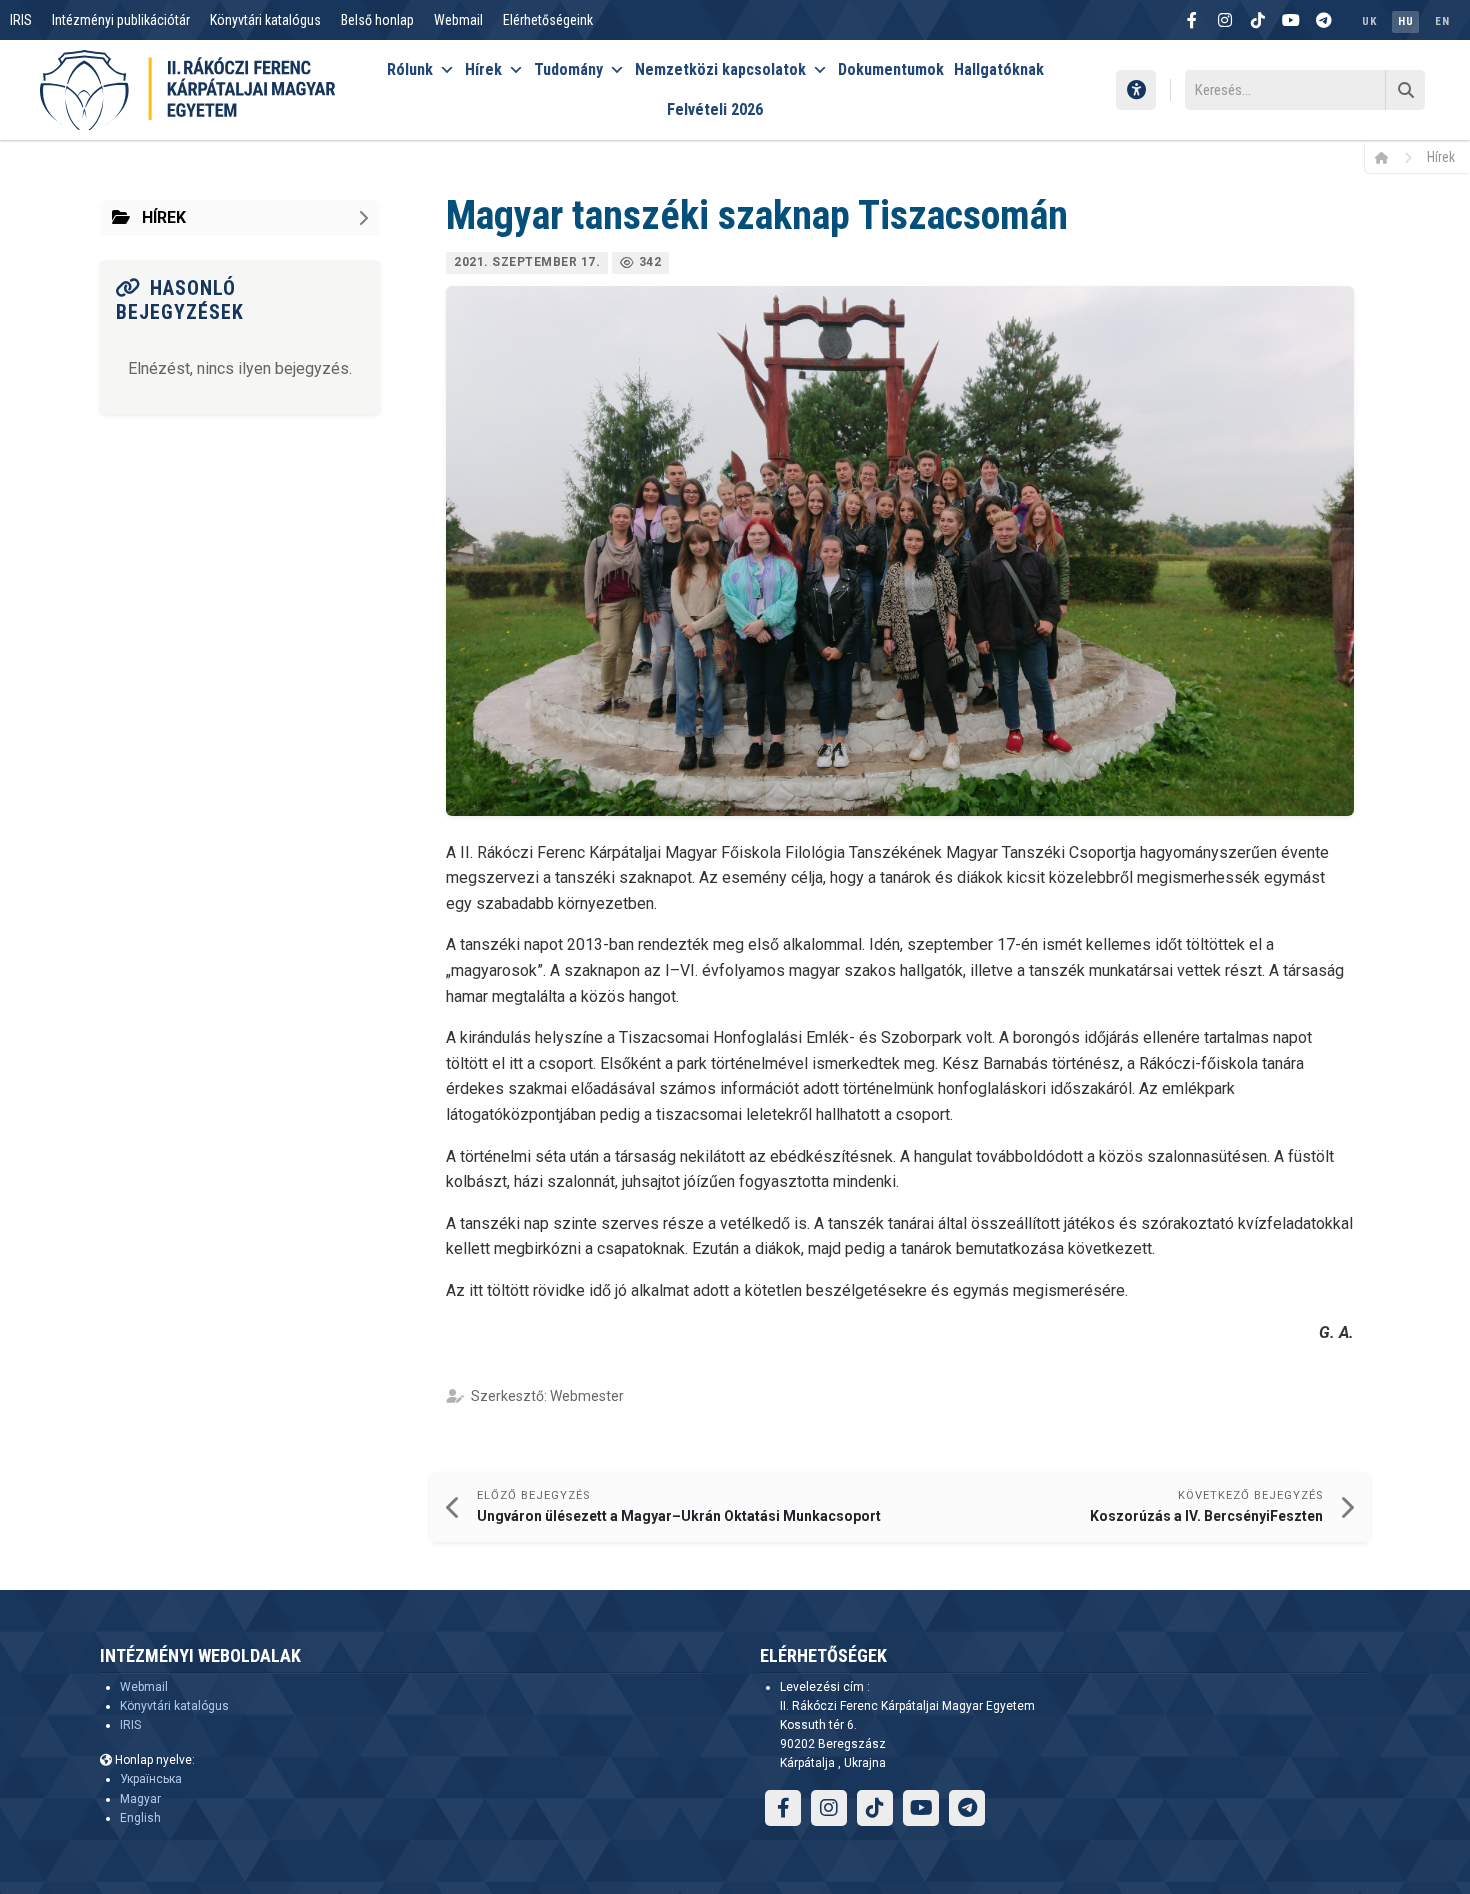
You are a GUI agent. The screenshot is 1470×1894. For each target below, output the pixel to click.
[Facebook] (1192, 20)
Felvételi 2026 (715, 109)
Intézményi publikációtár (121, 20)
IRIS (21, 20)
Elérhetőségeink (548, 20)
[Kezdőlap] (1388, 157)
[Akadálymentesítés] (1136, 90)
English (140, 1818)
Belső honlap (377, 20)
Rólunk (410, 69)
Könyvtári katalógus (265, 20)
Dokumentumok (891, 69)
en (1442, 21)
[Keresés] (1405, 90)
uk (1369, 21)
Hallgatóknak (999, 69)
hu (1405, 21)
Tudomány (568, 69)
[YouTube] (1291, 20)
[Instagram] (1225, 20)
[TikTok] (1258, 20)
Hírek (483, 69)
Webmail (458, 20)
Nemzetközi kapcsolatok (720, 69)
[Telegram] (1324, 20)
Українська (151, 1779)
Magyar (140, 1799)
